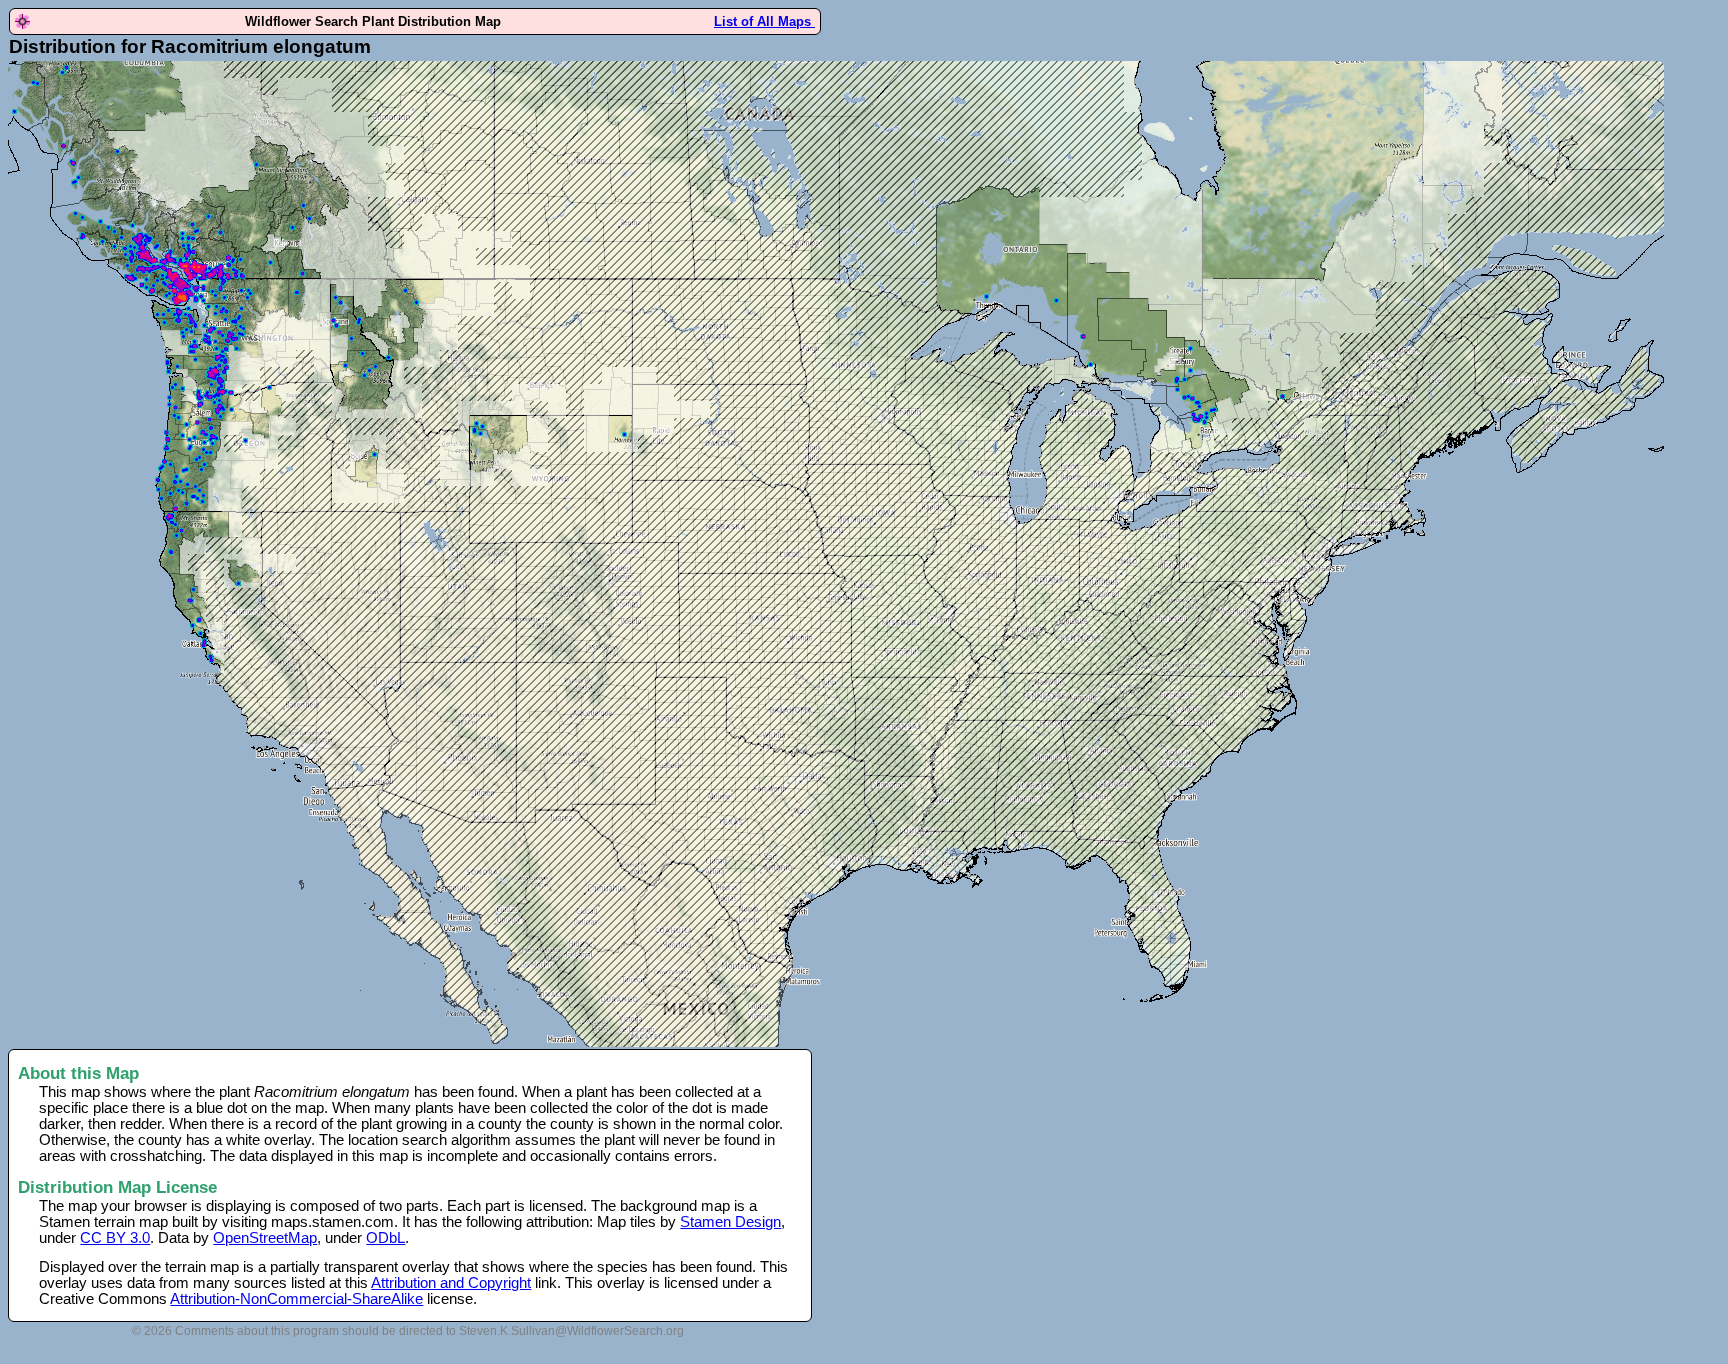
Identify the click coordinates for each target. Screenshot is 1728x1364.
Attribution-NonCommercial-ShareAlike (296, 1299)
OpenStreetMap (265, 1238)
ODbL (385, 1238)
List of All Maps (764, 21)
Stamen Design (730, 1222)
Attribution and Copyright (451, 1283)
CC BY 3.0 (115, 1238)
